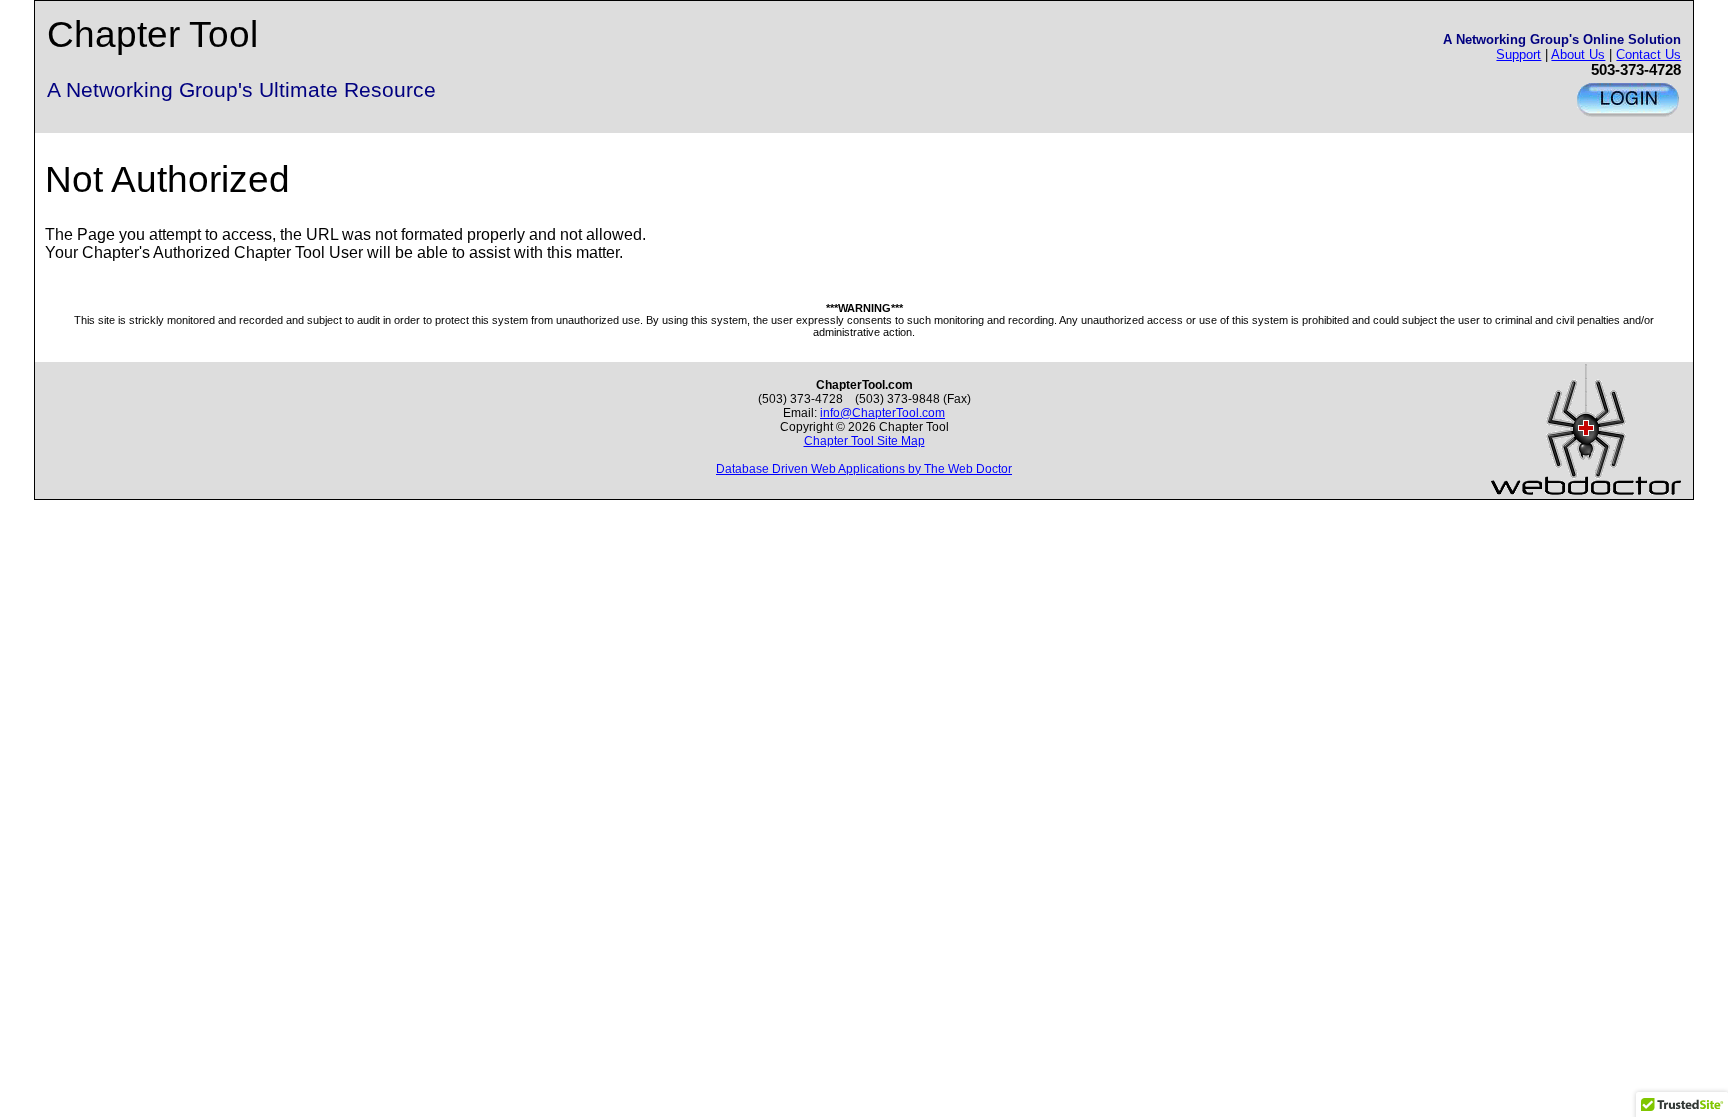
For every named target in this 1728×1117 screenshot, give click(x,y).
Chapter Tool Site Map (864, 441)
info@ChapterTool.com (882, 413)
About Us (1578, 54)
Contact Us (1648, 54)
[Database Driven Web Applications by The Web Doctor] (1586, 493)
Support (1518, 54)
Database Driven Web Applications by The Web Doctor (864, 469)
